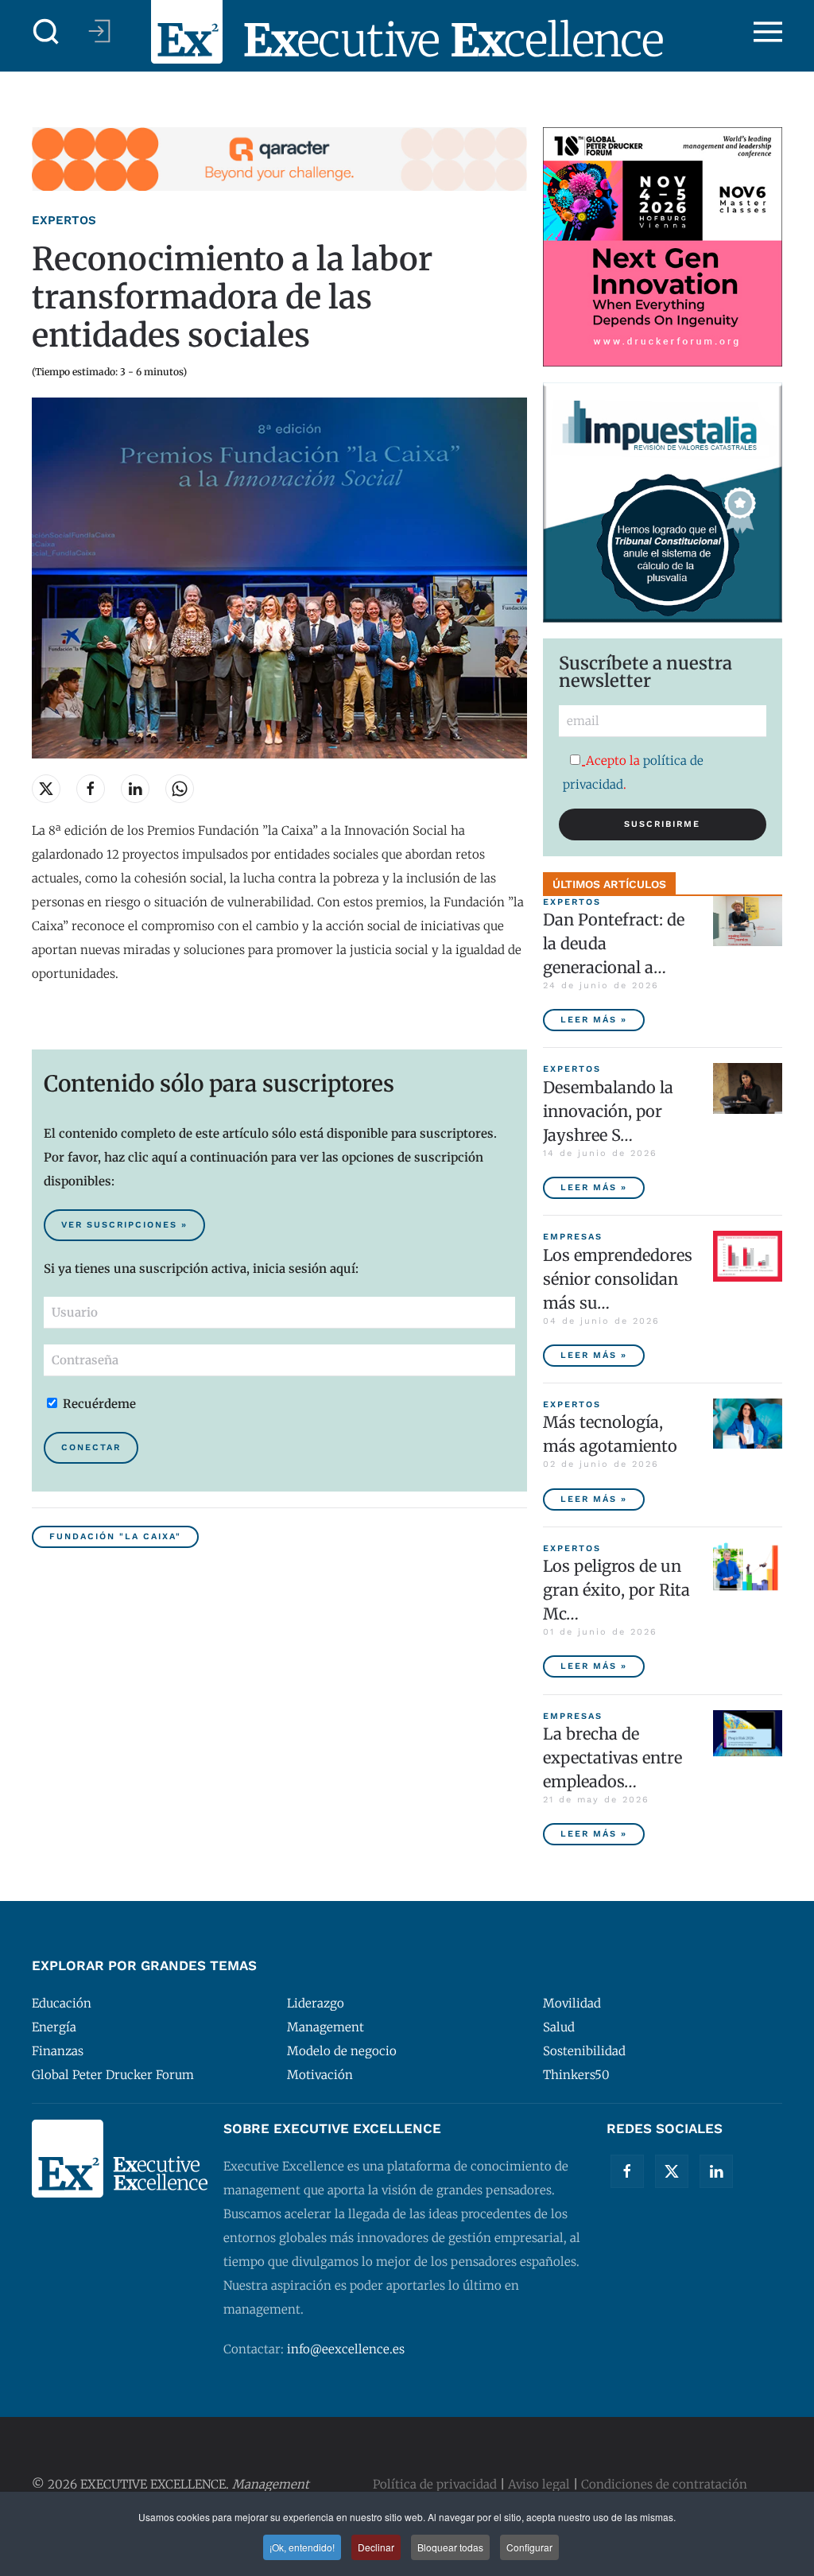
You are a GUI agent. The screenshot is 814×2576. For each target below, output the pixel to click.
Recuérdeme (98, 1404)
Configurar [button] (529, 2547)
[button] (46, 32)
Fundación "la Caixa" (115, 1536)
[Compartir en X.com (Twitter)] (46, 789)
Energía (54, 2027)
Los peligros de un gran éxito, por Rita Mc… (616, 1590)
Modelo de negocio (342, 2051)
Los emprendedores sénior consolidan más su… (618, 1279)
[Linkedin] (716, 2171)
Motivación (320, 2075)
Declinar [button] (376, 2547)
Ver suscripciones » (124, 1225)
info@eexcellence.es (346, 2349)
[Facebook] (627, 2171)
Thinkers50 (576, 2075)
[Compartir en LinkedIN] (135, 789)
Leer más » (594, 1020)
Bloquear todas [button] (450, 2547)
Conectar (91, 1447)
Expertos (64, 220)
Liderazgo (316, 2003)
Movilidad (572, 2003)
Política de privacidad (435, 2484)
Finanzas (58, 2051)
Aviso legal (539, 2484)
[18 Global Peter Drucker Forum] (663, 246)
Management (326, 2027)
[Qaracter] (279, 158)
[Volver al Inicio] (407, 32)
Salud (559, 2027)
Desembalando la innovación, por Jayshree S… (608, 1111)
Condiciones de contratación (664, 2484)
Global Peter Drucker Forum (113, 2075)
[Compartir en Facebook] (91, 789)
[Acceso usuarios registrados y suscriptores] (99, 31)
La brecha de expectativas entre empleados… (612, 1757)
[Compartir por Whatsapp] (180, 789)
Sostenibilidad (584, 2051)
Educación (62, 2003)
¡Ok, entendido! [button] (302, 2547)
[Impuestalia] (663, 501)
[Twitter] (672, 2171)
